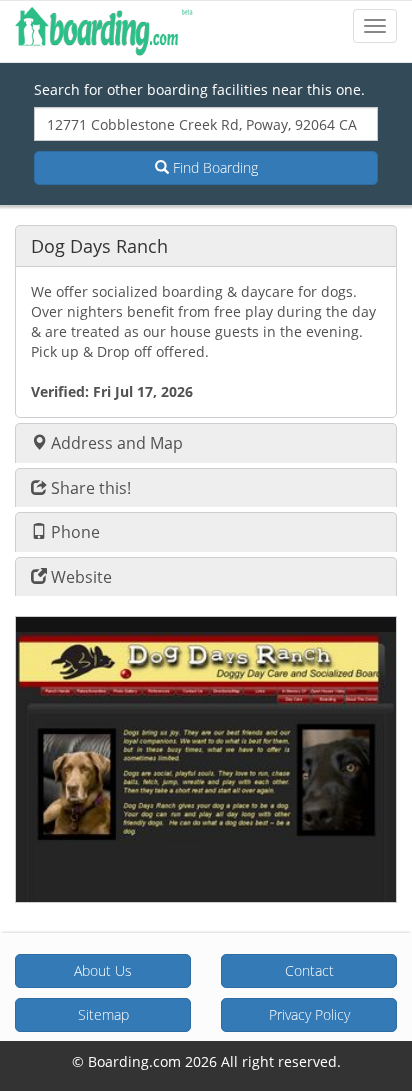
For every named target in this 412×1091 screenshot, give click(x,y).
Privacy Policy (309, 1014)
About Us (103, 970)
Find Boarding (213, 167)
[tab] (206, 245)
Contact (309, 970)
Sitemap (103, 1014)
